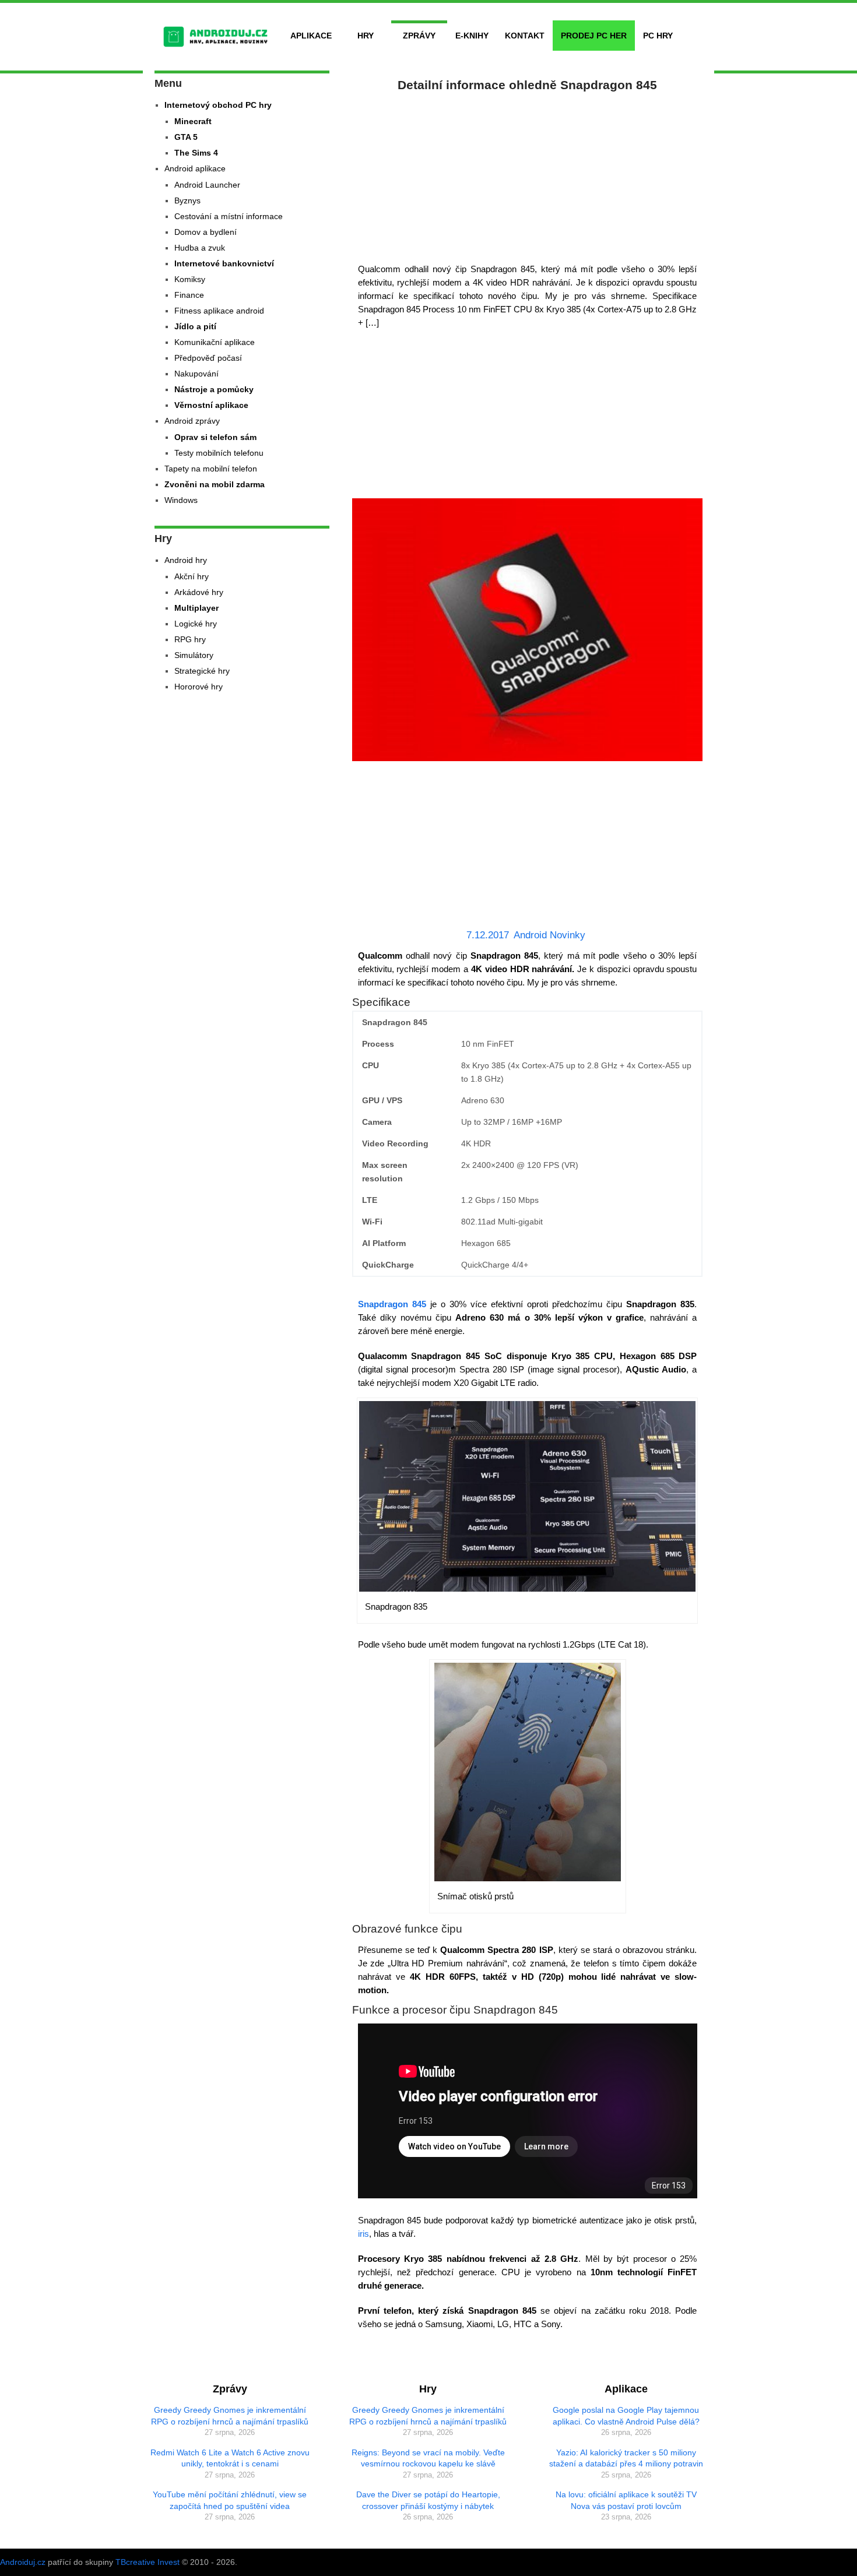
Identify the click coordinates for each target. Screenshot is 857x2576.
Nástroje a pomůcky (214, 389)
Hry (366, 36)
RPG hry (190, 639)
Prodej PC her (594, 36)
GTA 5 (186, 137)
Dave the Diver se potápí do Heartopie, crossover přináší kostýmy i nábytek (428, 2500)
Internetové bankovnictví (224, 263)
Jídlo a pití (195, 326)
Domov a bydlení (206, 232)
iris (363, 2234)
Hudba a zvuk (200, 248)
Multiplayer (196, 608)
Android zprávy (192, 421)
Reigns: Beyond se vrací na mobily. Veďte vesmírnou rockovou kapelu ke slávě (428, 2458)
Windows (181, 500)
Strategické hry (202, 671)
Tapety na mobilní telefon (211, 469)
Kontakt (525, 36)
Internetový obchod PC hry (218, 105)
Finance (189, 295)
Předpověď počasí (208, 358)
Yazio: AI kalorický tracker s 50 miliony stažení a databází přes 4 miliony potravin (626, 2458)
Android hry (186, 560)
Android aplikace (195, 168)
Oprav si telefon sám (215, 437)
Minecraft (193, 121)
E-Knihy (472, 36)
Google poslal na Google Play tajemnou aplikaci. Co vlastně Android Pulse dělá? (626, 2416)
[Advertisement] (528, 175)
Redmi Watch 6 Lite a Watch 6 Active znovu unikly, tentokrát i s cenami (230, 2458)
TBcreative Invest (147, 2562)
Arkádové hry (199, 592)
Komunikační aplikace (215, 342)
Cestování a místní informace (229, 216)
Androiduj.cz (23, 2562)
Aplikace (311, 36)
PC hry (658, 36)
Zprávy (419, 36)
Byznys (187, 200)
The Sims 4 (196, 153)
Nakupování (196, 374)
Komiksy (190, 279)
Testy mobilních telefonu (219, 453)
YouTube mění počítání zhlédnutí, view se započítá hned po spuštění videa (230, 2500)
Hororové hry (199, 687)
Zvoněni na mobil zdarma (215, 484)
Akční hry (192, 576)
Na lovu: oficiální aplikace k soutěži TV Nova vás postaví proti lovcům (626, 2500)
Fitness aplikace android (219, 311)
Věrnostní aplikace (211, 405)
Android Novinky (549, 935)
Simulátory (194, 655)
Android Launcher (207, 185)
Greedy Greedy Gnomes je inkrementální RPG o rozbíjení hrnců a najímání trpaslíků (230, 2416)
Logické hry (196, 624)
